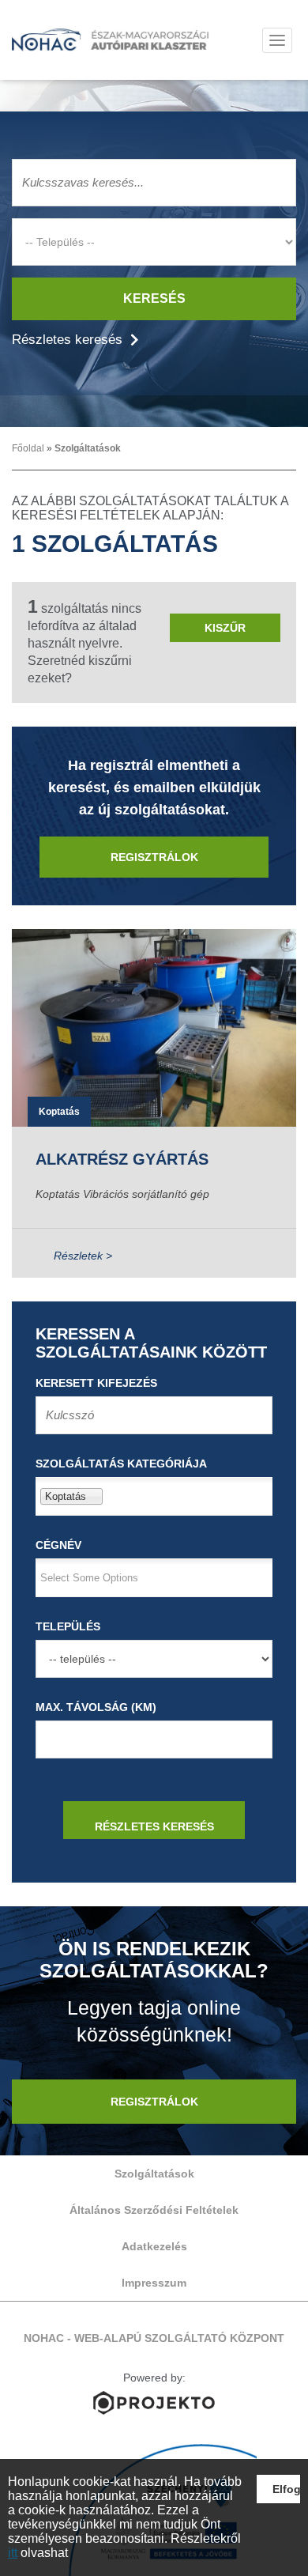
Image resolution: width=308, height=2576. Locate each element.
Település (68, 1626)
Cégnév (58, 1545)
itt (13, 2553)
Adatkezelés (154, 2246)
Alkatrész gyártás (122, 1159)
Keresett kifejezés (96, 1383)
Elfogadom (287, 2489)
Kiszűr (225, 628)
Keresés (154, 298)
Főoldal (28, 448)
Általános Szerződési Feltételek (154, 2210)
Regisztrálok (154, 857)
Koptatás (59, 1112)
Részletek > (83, 1256)
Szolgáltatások (88, 448)
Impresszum (154, 2283)
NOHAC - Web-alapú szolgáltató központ (111, 40)
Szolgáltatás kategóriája (121, 1464)
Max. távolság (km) (96, 1707)
